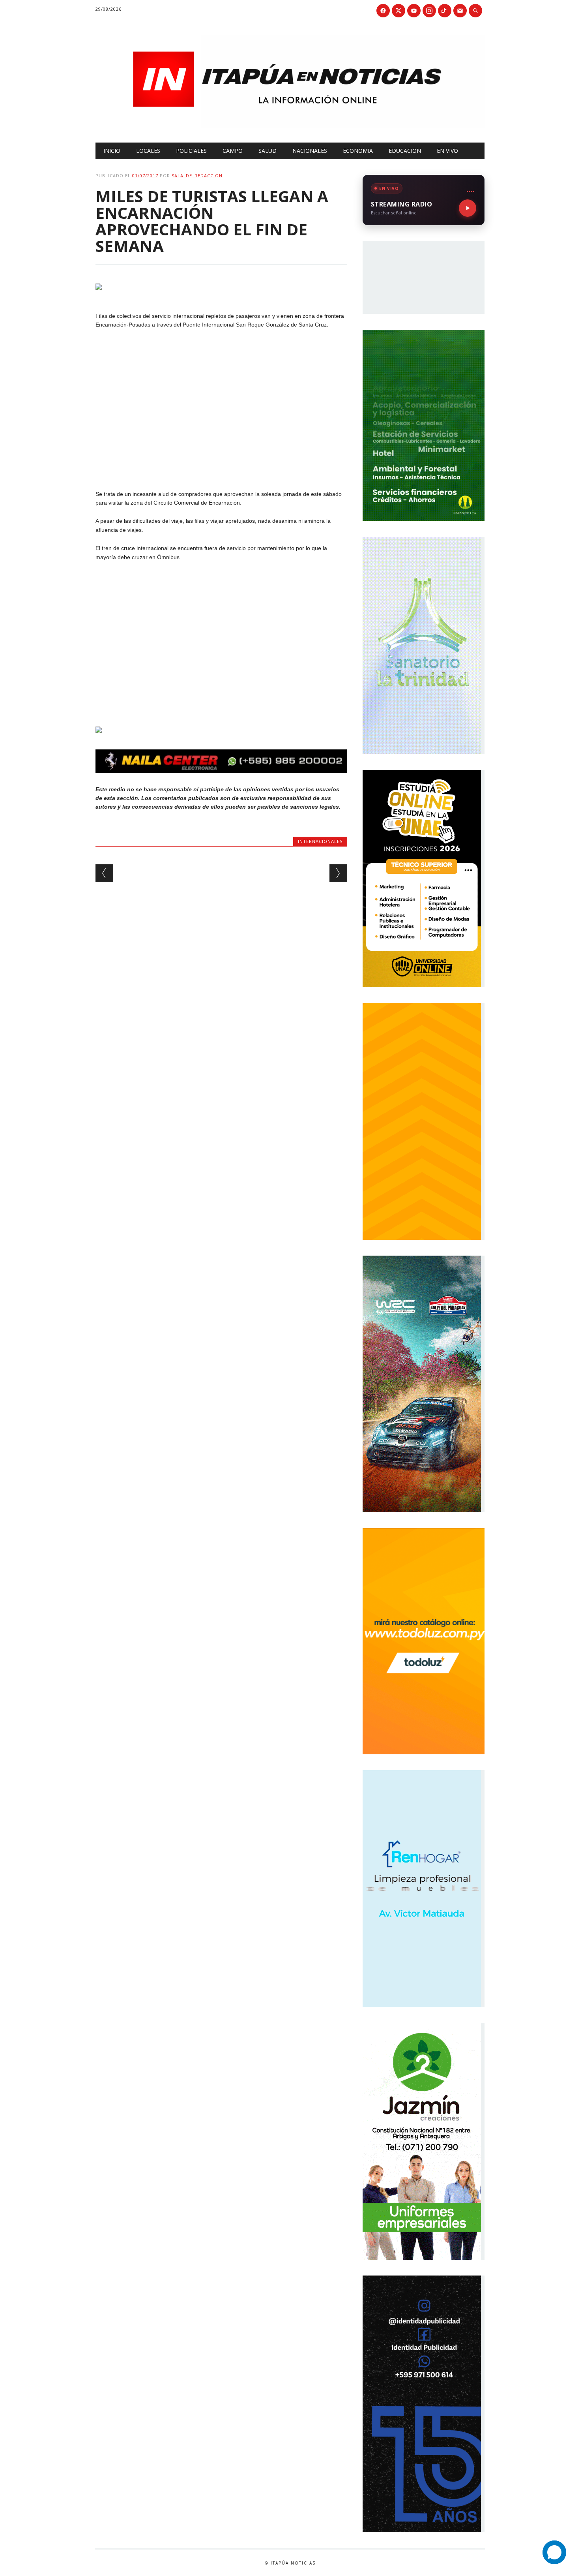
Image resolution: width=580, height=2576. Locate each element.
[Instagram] (429, 11)
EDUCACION (405, 151)
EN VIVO (447, 151)
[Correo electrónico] (460, 11)
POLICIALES (191, 151)
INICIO (112, 151)
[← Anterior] (104, 873)
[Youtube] (414, 11)
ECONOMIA (358, 151)
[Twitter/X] (399, 11)
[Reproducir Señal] (468, 208)
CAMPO (233, 151)
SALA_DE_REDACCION (197, 176)
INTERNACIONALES (320, 841)
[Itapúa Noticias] (290, 126)
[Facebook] (383, 11)
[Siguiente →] (338, 873)
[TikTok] (445, 11)
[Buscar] (475, 11)
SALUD (268, 151)
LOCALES (148, 151)
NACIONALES (310, 151)
